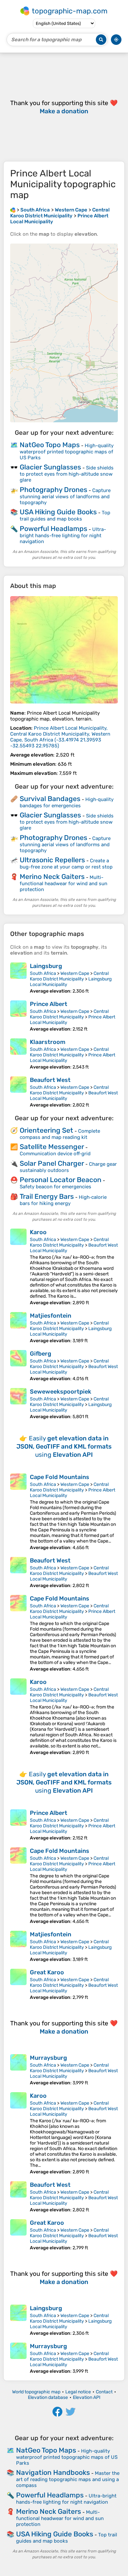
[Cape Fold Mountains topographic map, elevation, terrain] (18, 1512)
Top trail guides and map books (65, 516)
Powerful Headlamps (53, 529)
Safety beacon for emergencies (55, 1187)
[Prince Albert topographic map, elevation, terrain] (18, 1016)
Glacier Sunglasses (50, 467)
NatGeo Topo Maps (50, 445)
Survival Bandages (50, 799)
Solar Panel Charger (52, 1163)
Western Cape (75, 973)
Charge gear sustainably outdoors (68, 1167)
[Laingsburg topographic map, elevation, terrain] (18, 978)
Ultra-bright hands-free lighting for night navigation (63, 535)
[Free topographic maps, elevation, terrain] (13, 210)
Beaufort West (50, 1080)
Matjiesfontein (51, 1316)
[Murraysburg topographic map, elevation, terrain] (18, 2070)
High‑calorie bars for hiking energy (63, 1200)
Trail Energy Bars (47, 1196)
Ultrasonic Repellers (52, 860)
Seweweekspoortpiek (61, 1392)
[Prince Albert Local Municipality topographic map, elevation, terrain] (64, 650)
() (60, 737)
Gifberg (41, 1354)
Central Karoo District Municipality (69, 976)
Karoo (38, 1232)
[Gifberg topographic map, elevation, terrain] (18, 1366)
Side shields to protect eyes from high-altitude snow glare (67, 474)
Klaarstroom (48, 1042)
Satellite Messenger (52, 1147)
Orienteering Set (46, 1130)
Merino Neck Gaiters (52, 877)
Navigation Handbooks (53, 2472)
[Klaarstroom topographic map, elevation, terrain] (18, 1054)
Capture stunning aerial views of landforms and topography (65, 496)
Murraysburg (48, 2058)
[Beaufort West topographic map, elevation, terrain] (18, 1092)
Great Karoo (47, 1972)
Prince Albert (49, 1004)
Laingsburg (46, 966)
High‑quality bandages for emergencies (67, 803)
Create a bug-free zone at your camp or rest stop (66, 864)
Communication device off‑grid (55, 1154)
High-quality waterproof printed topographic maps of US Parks (67, 452)
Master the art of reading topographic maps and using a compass (68, 2479)
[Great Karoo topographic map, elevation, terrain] (18, 1984)
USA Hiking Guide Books (58, 512)
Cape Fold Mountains (60, 1477)
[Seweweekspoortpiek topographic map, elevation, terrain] (18, 1404)
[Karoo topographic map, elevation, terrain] (18, 1267)
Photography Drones (53, 490)
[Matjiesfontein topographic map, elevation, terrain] (18, 1328)
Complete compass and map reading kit (60, 1134)
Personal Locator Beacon (61, 1180)
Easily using (64, 1446)
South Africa (43, 973)
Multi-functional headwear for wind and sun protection (64, 883)
